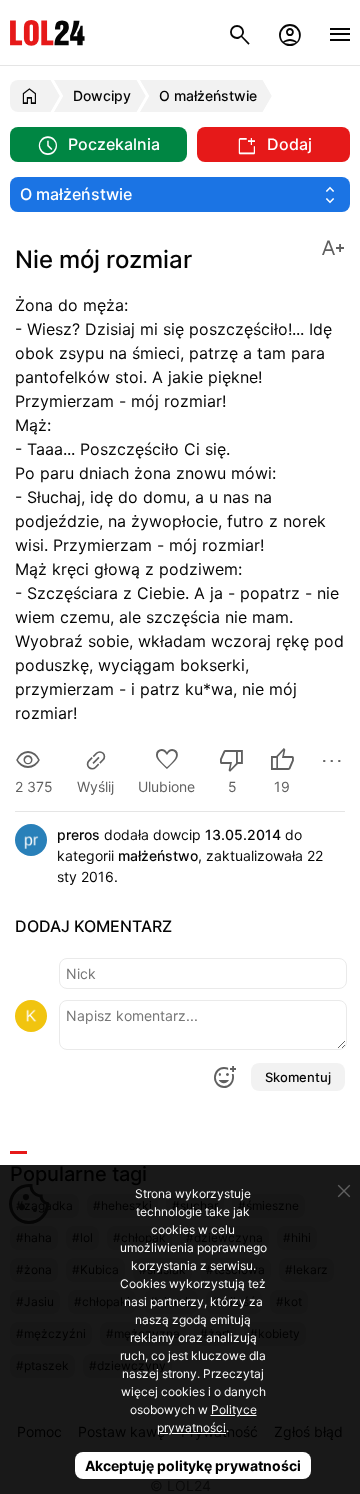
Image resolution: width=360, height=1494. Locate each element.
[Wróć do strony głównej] (32, 96)
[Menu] (340, 32)
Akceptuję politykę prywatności (193, 1465)
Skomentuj (298, 1077)
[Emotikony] (224, 1077)
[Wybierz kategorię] (180, 194)
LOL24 (47, 32)
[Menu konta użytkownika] (290, 32)
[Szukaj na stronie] (240, 32)
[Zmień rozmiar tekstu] (333, 246)
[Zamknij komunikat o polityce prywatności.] (344, 1191)
